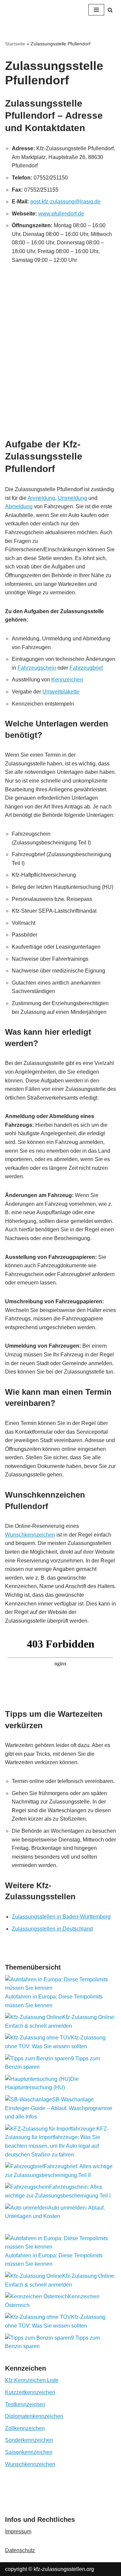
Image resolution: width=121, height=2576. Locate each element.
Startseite (15, 44)
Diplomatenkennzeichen (34, 2416)
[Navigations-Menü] (96, 10)
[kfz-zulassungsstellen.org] (39, 10)
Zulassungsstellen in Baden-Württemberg (61, 1917)
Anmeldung (41, 498)
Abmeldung (19, 506)
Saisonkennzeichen (29, 2452)
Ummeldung (72, 498)
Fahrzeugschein (37, 668)
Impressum (18, 2531)
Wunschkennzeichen (30, 1535)
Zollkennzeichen (25, 2428)
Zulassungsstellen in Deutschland (52, 1929)
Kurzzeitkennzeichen (30, 2392)
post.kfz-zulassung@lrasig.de (65, 202)
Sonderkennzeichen (29, 2440)
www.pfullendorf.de (61, 214)
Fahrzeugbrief (86, 668)
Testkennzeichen (25, 2404)
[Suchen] (110, 10)
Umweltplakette (61, 692)
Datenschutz (20, 2550)
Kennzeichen (67, 680)
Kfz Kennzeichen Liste (32, 2380)
